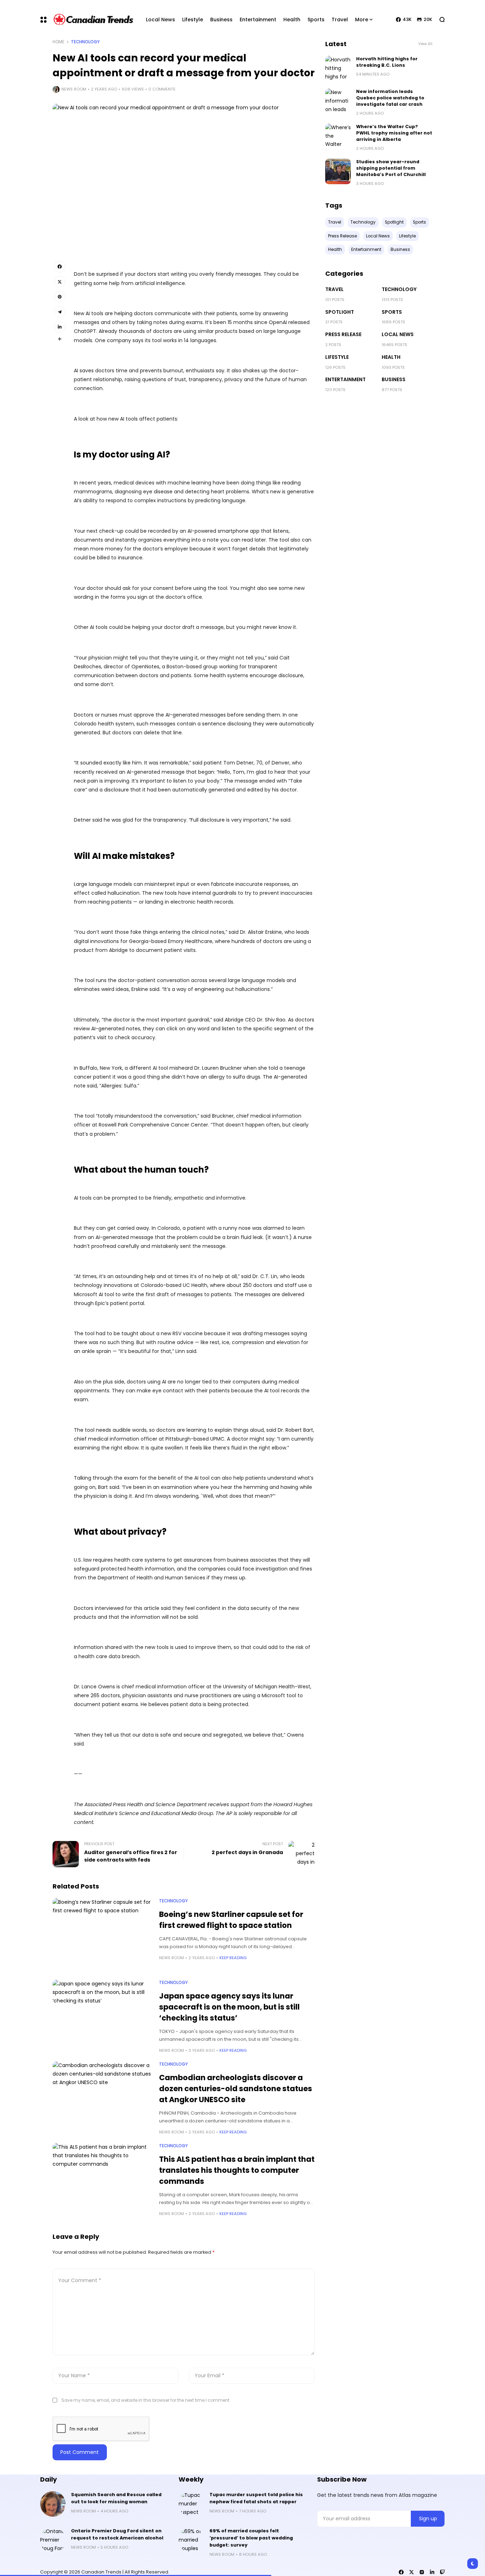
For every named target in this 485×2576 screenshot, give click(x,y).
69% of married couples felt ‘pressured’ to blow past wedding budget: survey (251, 2538)
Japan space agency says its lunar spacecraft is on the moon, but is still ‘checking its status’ (229, 2007)
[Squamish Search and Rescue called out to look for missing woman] (53, 2504)
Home (58, 42)
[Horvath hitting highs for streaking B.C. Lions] (338, 68)
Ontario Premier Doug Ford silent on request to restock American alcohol (117, 2534)
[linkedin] (432, 2572)
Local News (398, 334)
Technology (85, 42)
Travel (334, 289)
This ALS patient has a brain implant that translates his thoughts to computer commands (237, 2170)
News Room (74, 89)
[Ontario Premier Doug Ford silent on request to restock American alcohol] (53, 2540)
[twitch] (442, 2572)
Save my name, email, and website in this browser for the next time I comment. (146, 2400)
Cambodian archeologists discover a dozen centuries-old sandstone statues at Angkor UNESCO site (236, 2089)
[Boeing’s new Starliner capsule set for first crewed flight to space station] (102, 1935)
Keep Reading (233, 1958)
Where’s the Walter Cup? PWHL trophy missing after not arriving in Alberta (394, 133)
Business (394, 379)
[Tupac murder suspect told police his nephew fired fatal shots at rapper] (191, 2504)
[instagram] (422, 2572)
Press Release (343, 334)
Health (391, 357)
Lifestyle (337, 357)
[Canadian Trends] (94, 20)
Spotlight (340, 312)
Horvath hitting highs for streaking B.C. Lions (387, 62)
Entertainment (345, 379)
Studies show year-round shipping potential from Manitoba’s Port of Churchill (391, 168)
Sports (392, 312)
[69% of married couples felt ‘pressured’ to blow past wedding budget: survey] (191, 2540)
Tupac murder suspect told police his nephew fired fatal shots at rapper (256, 2498)
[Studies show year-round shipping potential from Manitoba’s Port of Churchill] (338, 171)
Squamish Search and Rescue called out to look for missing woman (116, 2498)
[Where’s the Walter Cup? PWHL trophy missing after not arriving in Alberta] (338, 136)
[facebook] (401, 2572)
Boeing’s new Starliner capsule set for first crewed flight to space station (231, 1920)
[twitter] (412, 2572)
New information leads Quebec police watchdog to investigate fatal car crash (390, 98)
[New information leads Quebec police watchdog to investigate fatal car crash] (338, 101)
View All (425, 44)
